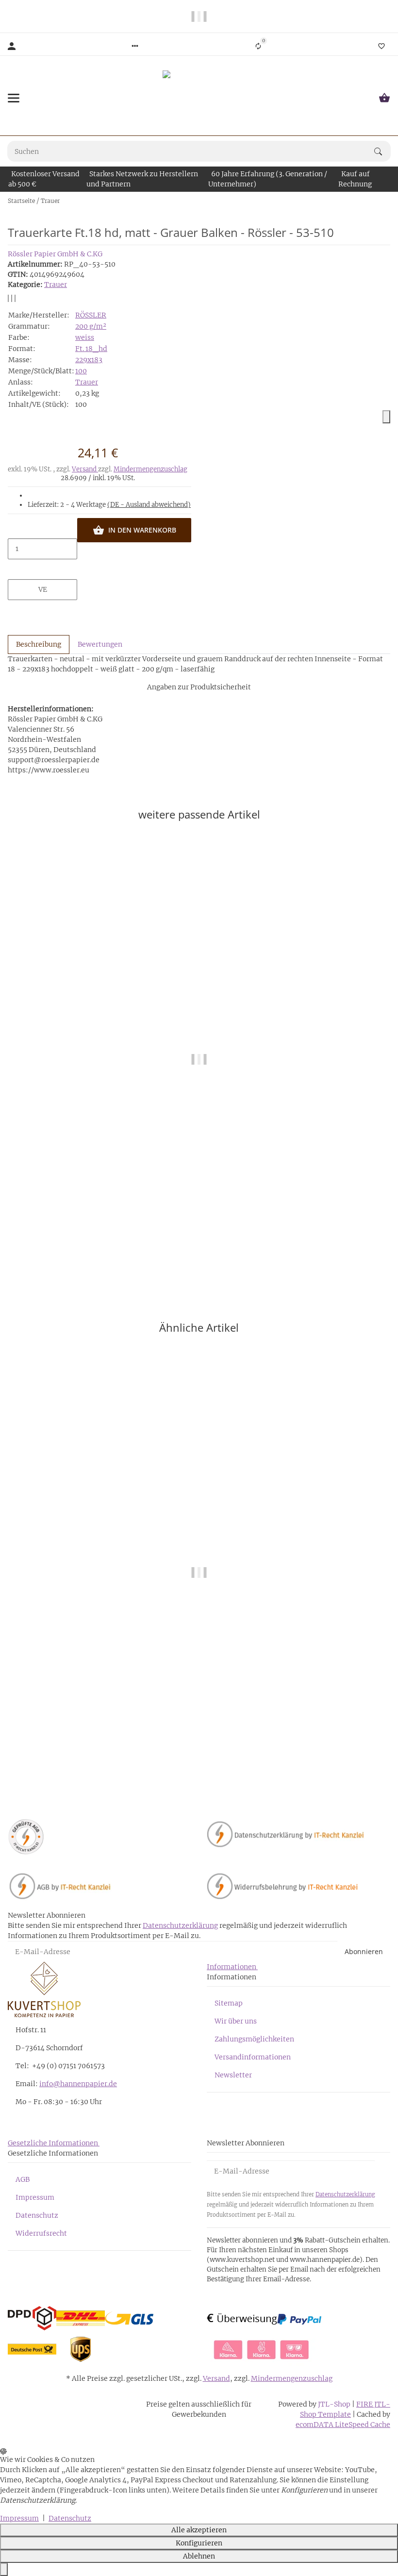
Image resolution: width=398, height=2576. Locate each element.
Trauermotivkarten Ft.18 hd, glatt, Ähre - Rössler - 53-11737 (199, 1766)
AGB (23, 2179)
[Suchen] (382, 151)
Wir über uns (236, 2021)
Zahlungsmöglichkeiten (254, 2039)
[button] (135, 46)
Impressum (35, 2197)
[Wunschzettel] (381, 46)
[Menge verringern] (43, 528)
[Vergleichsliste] (258, 46)
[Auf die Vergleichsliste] (8, 298)
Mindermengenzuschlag (150, 469)
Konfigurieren (199, 2543)
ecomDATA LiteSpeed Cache (343, 2425)
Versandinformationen (253, 2057)
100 (81, 371)
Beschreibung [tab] (39, 644)
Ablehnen (199, 2556)
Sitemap (229, 2003)
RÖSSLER (91, 315)
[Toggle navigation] (14, 98)
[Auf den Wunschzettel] (12, 298)
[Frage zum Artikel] (15, 298)
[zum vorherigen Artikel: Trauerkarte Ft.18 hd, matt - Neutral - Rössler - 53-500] (384, 201)
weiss (85, 337)
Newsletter (233, 2075)
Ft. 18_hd (91, 349)
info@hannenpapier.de (78, 2084)
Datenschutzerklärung (180, 1925)
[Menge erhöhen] (43, 569)
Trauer (56, 284)
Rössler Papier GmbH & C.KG (55, 254)
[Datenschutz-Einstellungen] (4, 2569)
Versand (85, 469)
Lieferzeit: (109, 505)
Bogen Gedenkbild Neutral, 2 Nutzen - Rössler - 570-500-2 (199, 1252)
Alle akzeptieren (199, 2530)
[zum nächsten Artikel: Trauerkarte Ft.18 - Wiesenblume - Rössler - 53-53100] (390, 201)
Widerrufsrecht (41, 2233)
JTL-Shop (335, 2404)
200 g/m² (91, 326)
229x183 (89, 360)
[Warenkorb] (384, 98)
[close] (386, 417)
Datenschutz (37, 2215)
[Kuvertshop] (199, 98)
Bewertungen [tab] (100, 644)
